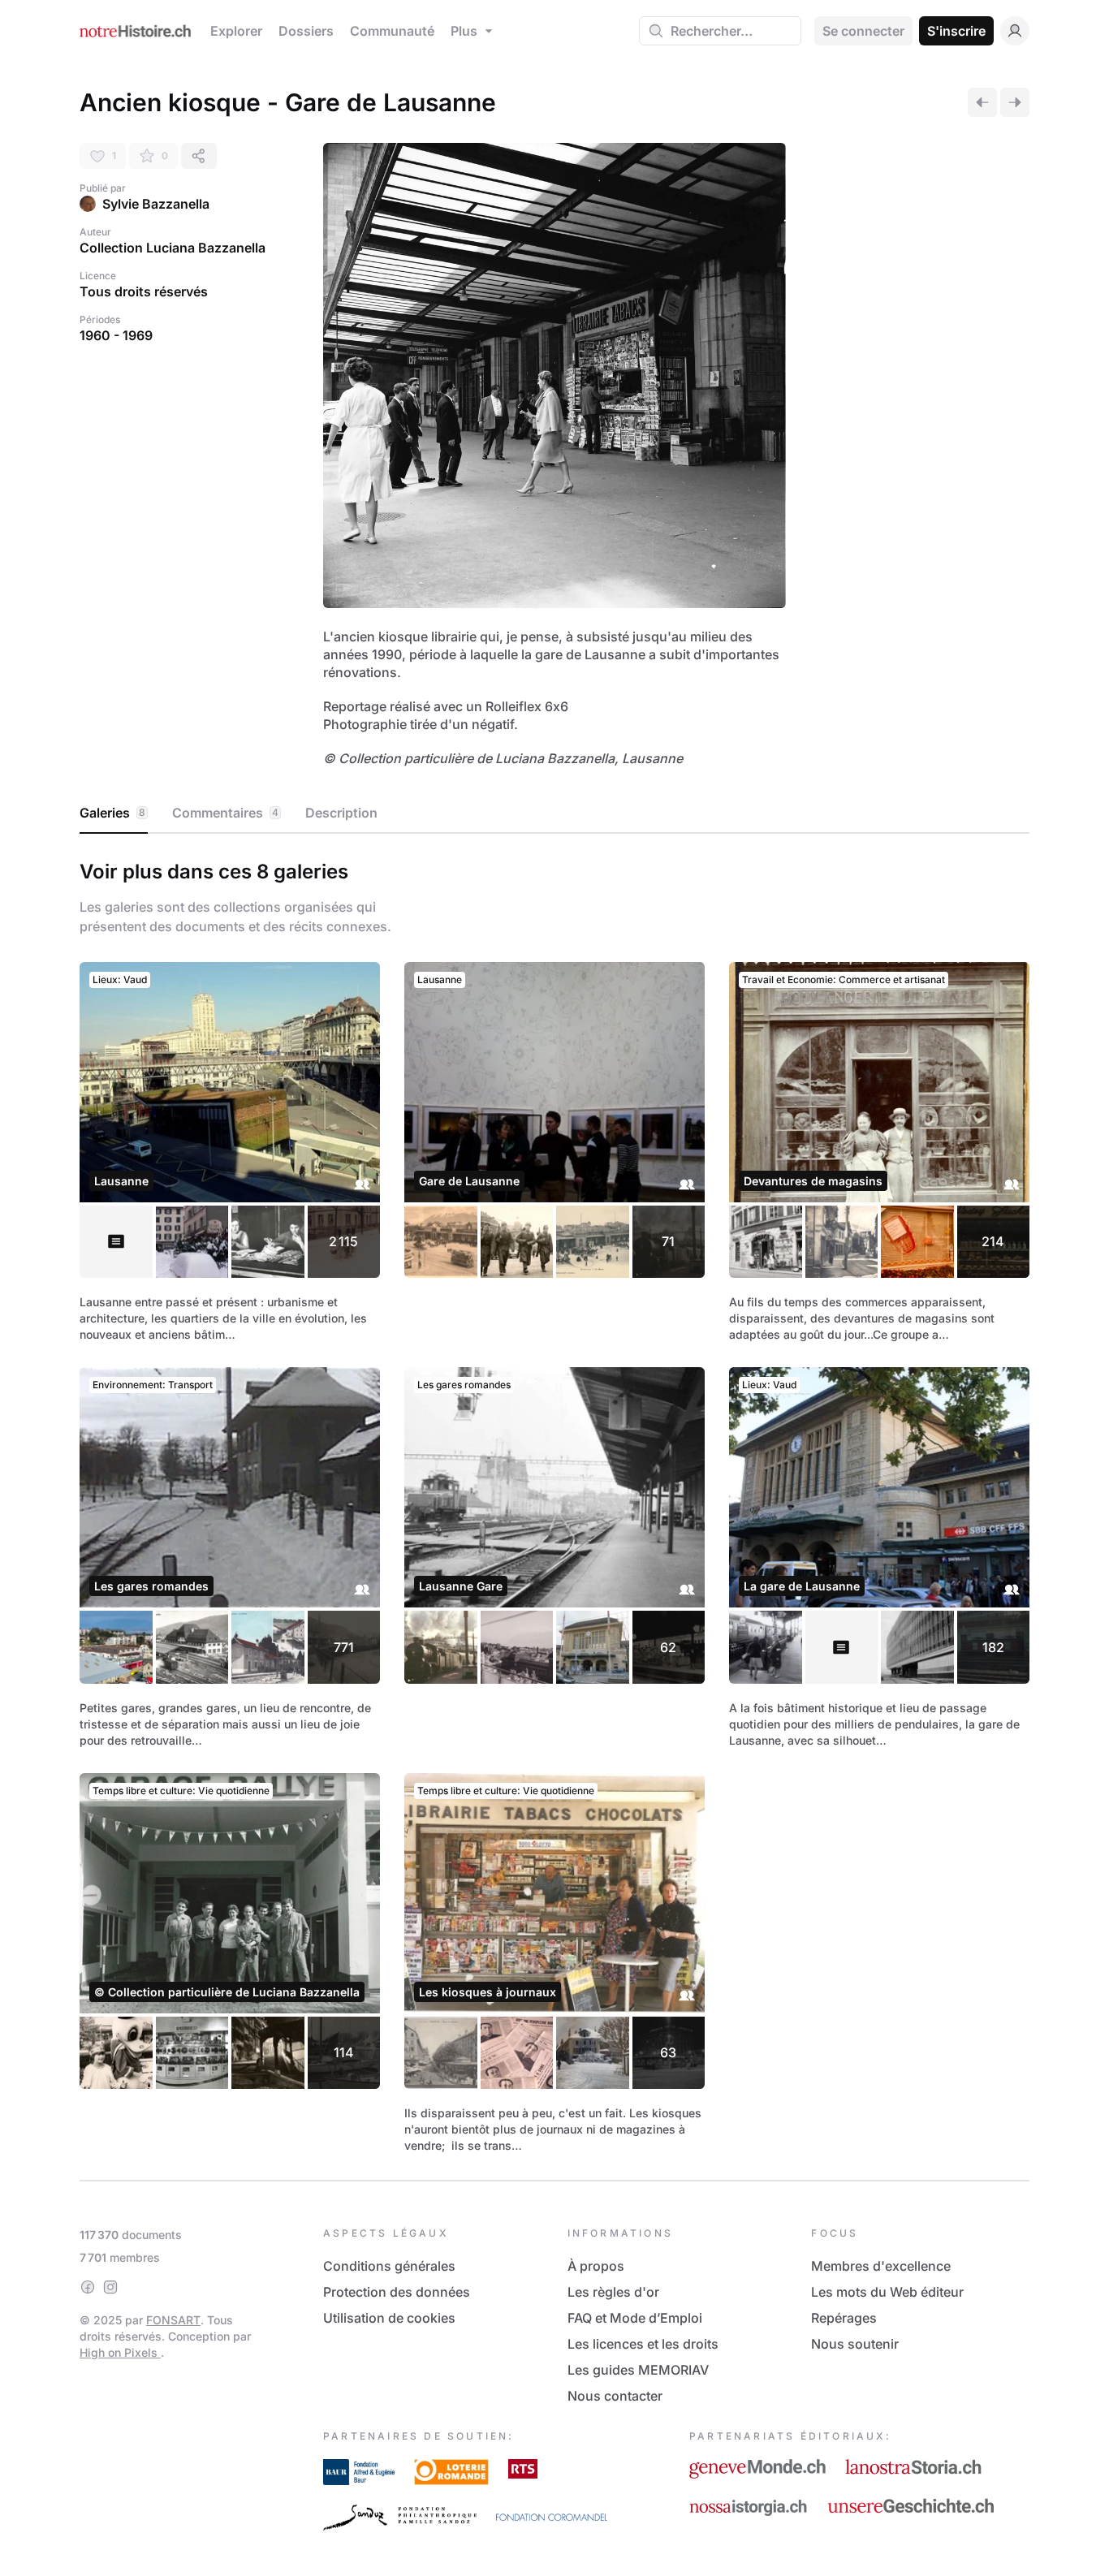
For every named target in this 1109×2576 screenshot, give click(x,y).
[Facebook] (88, 2287)
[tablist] (554, 813)
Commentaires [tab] (225, 813)
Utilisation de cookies (389, 2318)
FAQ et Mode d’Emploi (635, 2318)
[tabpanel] (554, 1504)
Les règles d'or (613, 2292)
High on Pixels (120, 2352)
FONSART (173, 2320)
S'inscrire (956, 31)
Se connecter (863, 31)
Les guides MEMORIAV (638, 2370)
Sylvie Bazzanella (156, 204)
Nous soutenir (855, 2344)
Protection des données (397, 2292)
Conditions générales (389, 2266)
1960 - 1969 (116, 335)
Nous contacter (615, 2396)
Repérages (844, 2318)
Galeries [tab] (112, 813)
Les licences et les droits (643, 2344)
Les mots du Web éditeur (887, 2292)
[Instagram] (110, 2287)
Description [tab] (341, 813)
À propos (596, 2266)
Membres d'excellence (881, 2266)
